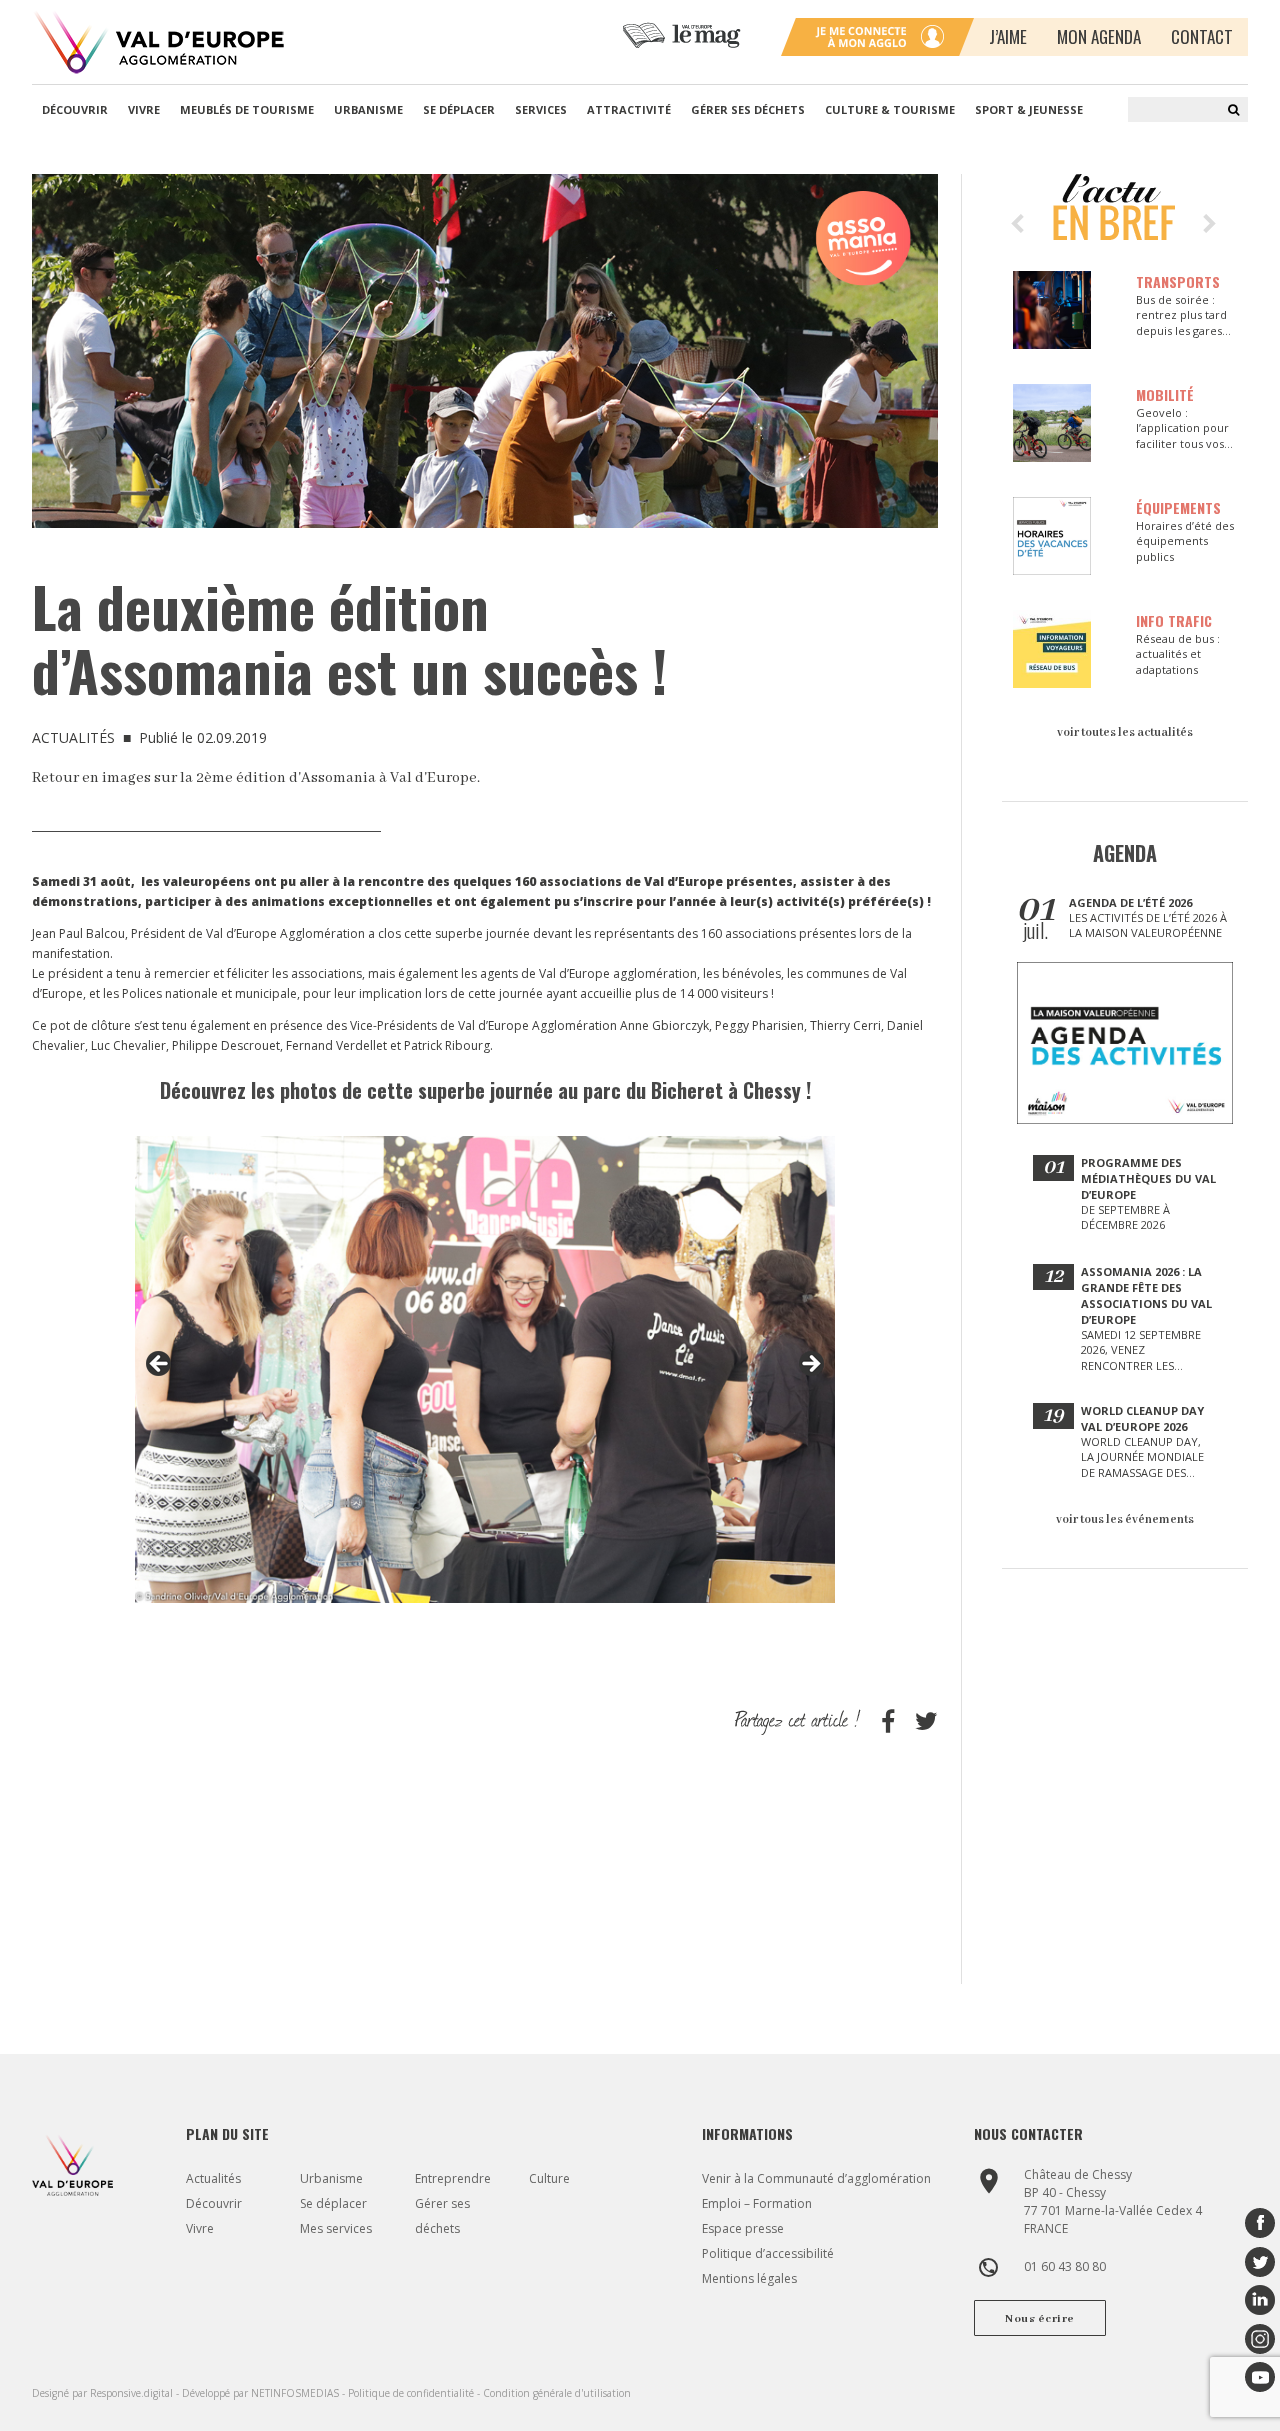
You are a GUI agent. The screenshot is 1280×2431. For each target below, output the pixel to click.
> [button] (810, 1365)
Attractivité (629, 109)
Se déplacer (459, 109)
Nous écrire (1040, 2319)
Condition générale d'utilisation (557, 2393)
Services (541, 109)
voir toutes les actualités (1125, 732)
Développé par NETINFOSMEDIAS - (265, 2393)
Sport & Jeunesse (1029, 109)
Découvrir (75, 109)
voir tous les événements (1125, 1519)
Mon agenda (1099, 36)
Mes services (336, 2228)
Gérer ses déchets (748, 109)
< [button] (160, 1365)
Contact (1202, 36)
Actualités (213, 2178)
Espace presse (743, 2228)
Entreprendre (453, 2178)
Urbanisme (368, 109)
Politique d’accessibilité (768, 2253)
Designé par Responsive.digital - (107, 2393)
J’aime (1008, 36)
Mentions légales (749, 2278)
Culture (549, 2178)
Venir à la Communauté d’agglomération (816, 2178)
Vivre (144, 109)
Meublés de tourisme (247, 109)
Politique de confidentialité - (415, 2393)
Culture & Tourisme (890, 109)
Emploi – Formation (757, 2203)
